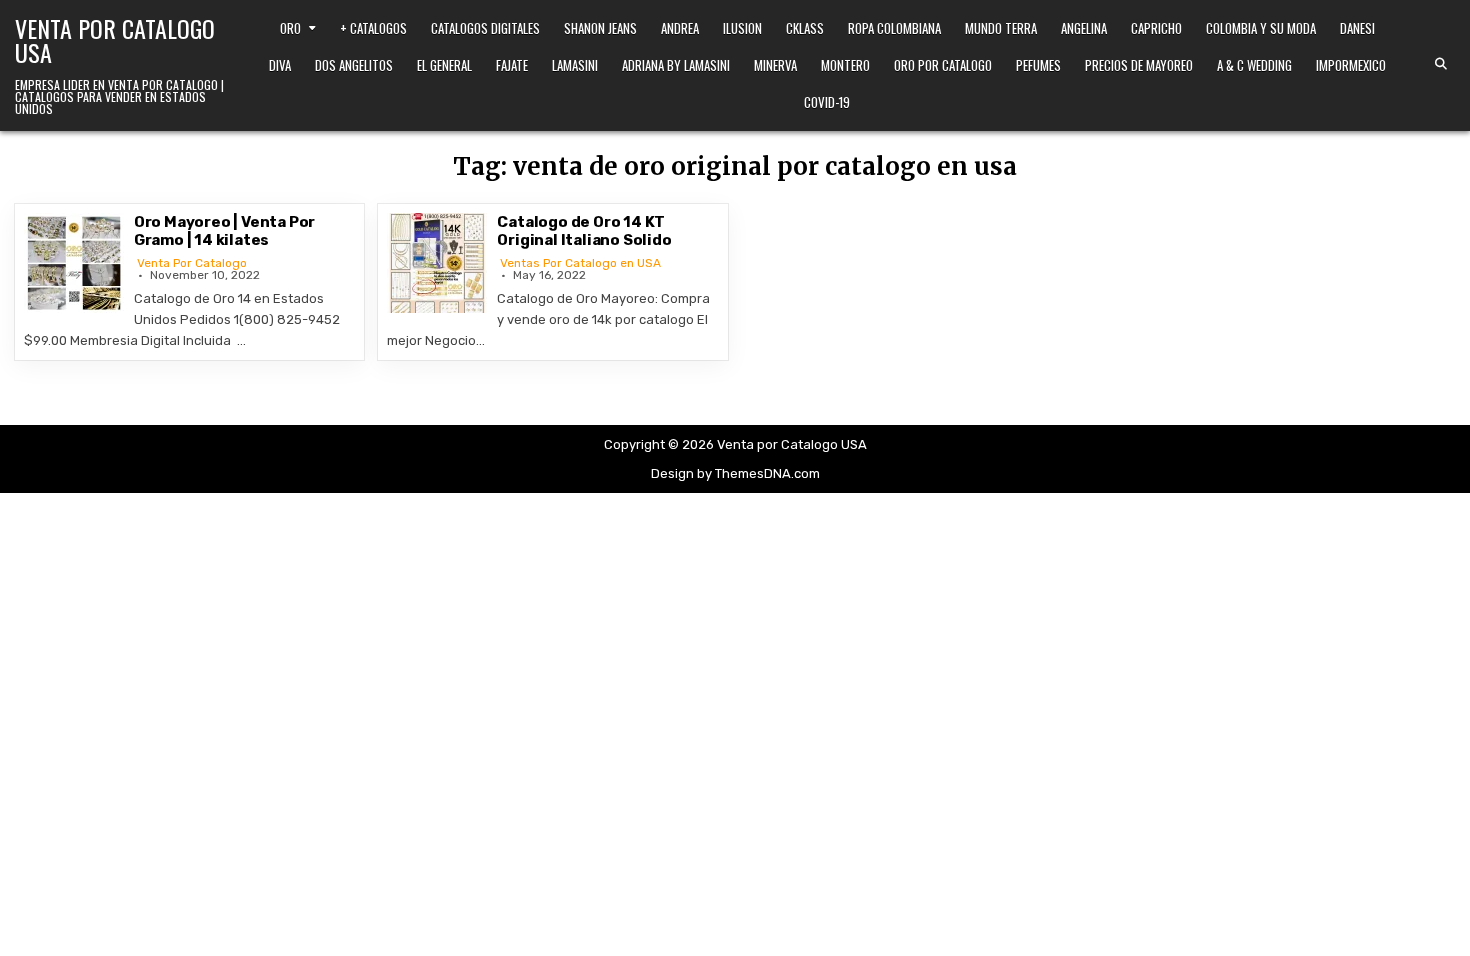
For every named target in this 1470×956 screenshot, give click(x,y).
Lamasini (575, 65)
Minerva (775, 65)
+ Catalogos (373, 28)
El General (444, 65)
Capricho (1156, 28)
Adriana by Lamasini (676, 65)
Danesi (1357, 28)
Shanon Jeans (600, 28)
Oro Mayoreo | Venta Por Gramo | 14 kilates (224, 231)
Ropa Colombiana (894, 28)
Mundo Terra (1001, 28)
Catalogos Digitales (485, 28)
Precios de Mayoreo (1139, 65)
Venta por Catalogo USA (115, 40)
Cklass (805, 28)
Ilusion (742, 28)
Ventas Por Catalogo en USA (580, 263)
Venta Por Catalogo (192, 263)
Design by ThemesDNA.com (735, 473)
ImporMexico (1351, 65)
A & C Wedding (1254, 65)
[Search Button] (1441, 64)
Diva (280, 65)
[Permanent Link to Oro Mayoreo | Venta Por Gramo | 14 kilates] (74, 263)
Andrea (680, 28)
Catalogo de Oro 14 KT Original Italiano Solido (584, 231)
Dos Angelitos (354, 65)
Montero (845, 65)
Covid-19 (827, 102)
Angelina (1084, 28)
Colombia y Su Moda (1261, 28)
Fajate (512, 65)
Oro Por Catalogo (943, 65)
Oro (290, 28)
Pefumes (1038, 65)
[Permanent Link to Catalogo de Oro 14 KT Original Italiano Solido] (437, 263)
